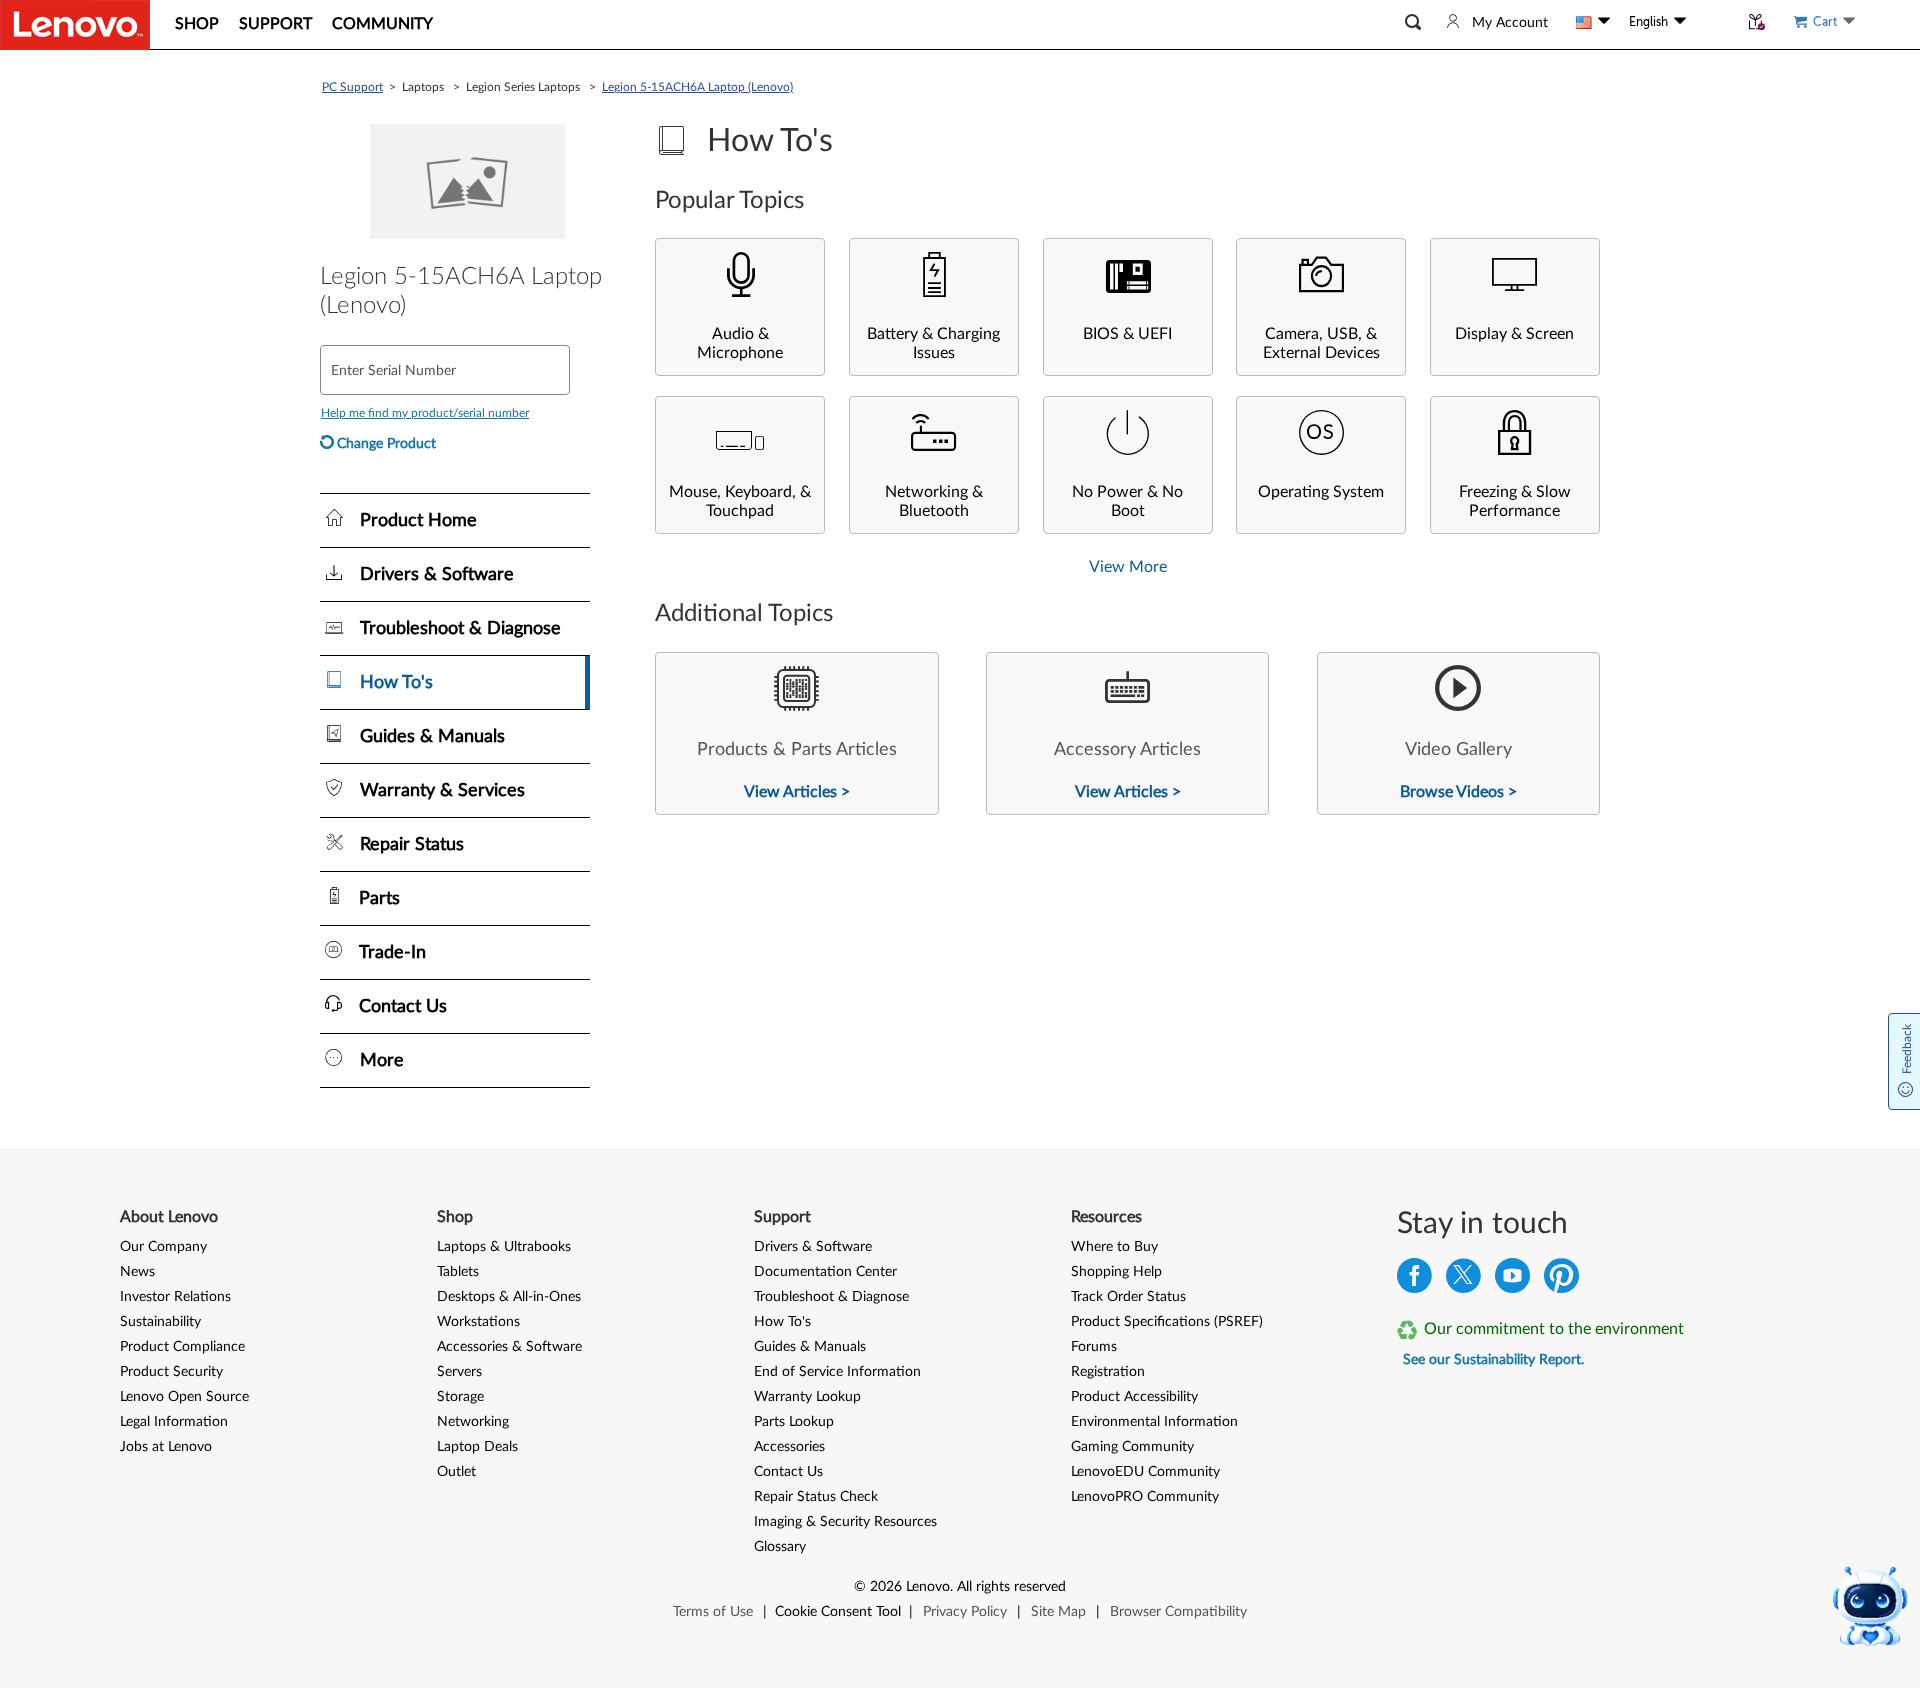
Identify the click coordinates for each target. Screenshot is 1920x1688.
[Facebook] (1414, 1280)
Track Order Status (1128, 1297)
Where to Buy (1114, 1247)
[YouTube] (1512, 1280)
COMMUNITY (382, 24)
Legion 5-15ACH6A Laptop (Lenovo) (697, 87)
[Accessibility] (1712, 22)
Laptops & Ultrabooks (504, 1247)
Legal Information (174, 1422)
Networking (473, 1422)
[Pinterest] (1561, 1280)
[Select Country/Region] (1593, 22)
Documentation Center (825, 1272)
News (137, 1272)
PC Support (352, 87)
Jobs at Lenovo (166, 1447)
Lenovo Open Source (184, 1397)
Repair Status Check (816, 1497)
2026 (886, 1587)
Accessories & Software (509, 1347)
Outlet (456, 1472)
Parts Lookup (794, 1422)
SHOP (197, 24)
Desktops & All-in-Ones (509, 1297)
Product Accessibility (1134, 1397)
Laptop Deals (477, 1447)
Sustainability (160, 1322)
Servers (459, 1372)
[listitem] (796, 733)
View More (1128, 567)
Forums (1094, 1347)
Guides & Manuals (810, 1347)
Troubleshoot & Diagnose (831, 1297)
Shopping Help (1116, 1272)
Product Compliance (182, 1347)
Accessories (789, 1447)
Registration (1108, 1372)
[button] (1413, 22)
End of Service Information (837, 1372)
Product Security (171, 1372)
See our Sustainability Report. (1493, 1360)
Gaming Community (1132, 1447)
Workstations (478, 1322)
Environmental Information (1154, 1422)
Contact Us (788, 1472)
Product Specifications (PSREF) (1167, 1322)
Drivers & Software (813, 1247)
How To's (782, 1322)
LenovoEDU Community (1145, 1472)
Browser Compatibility (1178, 1612)
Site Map (1058, 1612)
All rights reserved (1011, 1587)
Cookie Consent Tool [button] (838, 1612)
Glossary (780, 1547)
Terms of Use (713, 1612)
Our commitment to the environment (1554, 1329)
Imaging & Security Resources (845, 1522)
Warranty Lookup (807, 1397)
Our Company (163, 1247)
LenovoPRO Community (1145, 1497)
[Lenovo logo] (75, 25)
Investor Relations (175, 1297)
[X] (1463, 1280)
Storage (460, 1397)
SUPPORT (275, 24)
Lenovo (928, 1587)
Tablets (458, 1272)
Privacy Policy (965, 1612)
